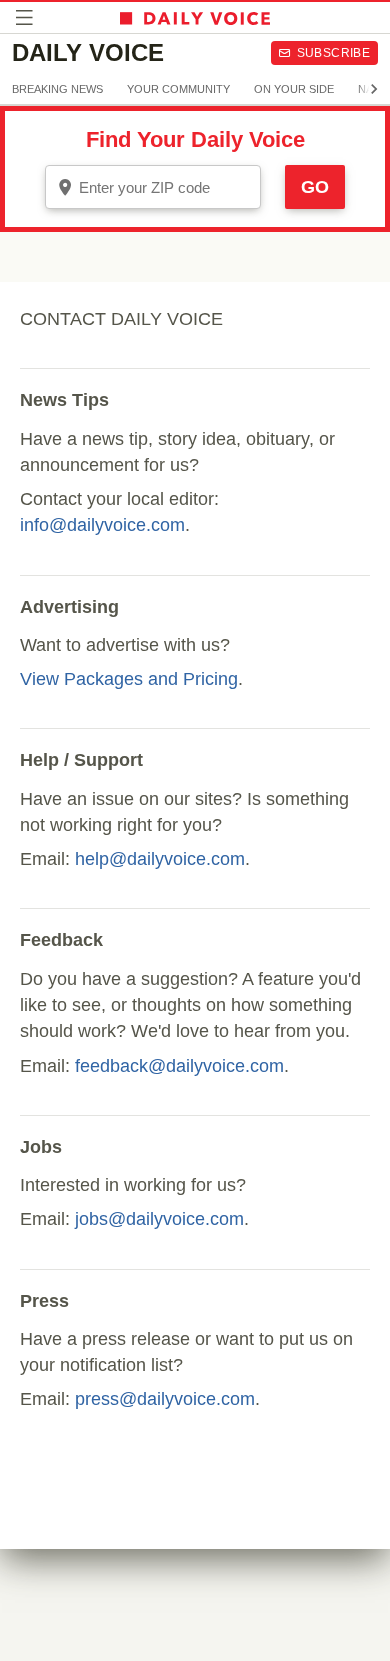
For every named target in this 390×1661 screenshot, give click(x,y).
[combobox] (153, 187)
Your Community (178, 89)
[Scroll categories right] (374, 89)
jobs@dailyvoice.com (159, 1219)
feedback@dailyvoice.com (179, 1066)
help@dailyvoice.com (160, 859)
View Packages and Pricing (129, 679)
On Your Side (294, 89)
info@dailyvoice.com (102, 525)
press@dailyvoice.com (165, 1399)
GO (315, 187)
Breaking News (57, 89)
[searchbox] (167, 187)
